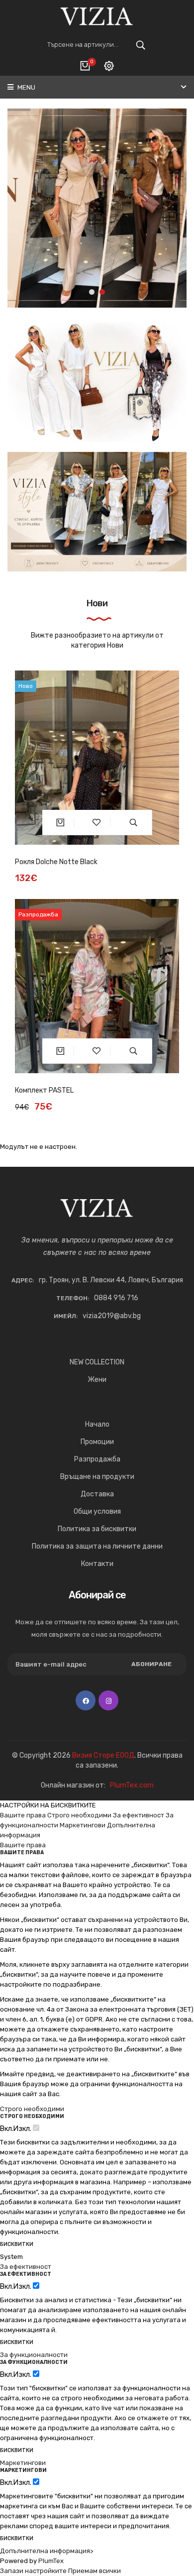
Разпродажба (97, 1459)
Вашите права (23, 1815)
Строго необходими (79, 1815)
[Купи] (60, 822)
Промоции (97, 1442)
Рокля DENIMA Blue (45, 1090)
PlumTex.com (132, 1785)
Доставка (97, 1494)
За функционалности (34, 2355)
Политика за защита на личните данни (97, 1546)
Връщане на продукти (97, 1477)
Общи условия (97, 1512)
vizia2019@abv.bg (112, 1316)
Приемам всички (95, 2571)
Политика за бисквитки (97, 1529)
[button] (92, 292)
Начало (97, 1424)
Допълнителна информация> (47, 2551)
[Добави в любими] (97, 822)
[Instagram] (108, 1700)
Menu (26, 87)
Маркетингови (83, 1825)
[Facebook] (86, 1700)
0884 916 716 (116, 1298)
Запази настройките (33, 2571)
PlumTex (51, 2561)
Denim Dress (35, 862)
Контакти (97, 1564)
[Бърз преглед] (134, 822)
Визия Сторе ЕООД (103, 1755)
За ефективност (139, 1815)
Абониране (151, 1664)
